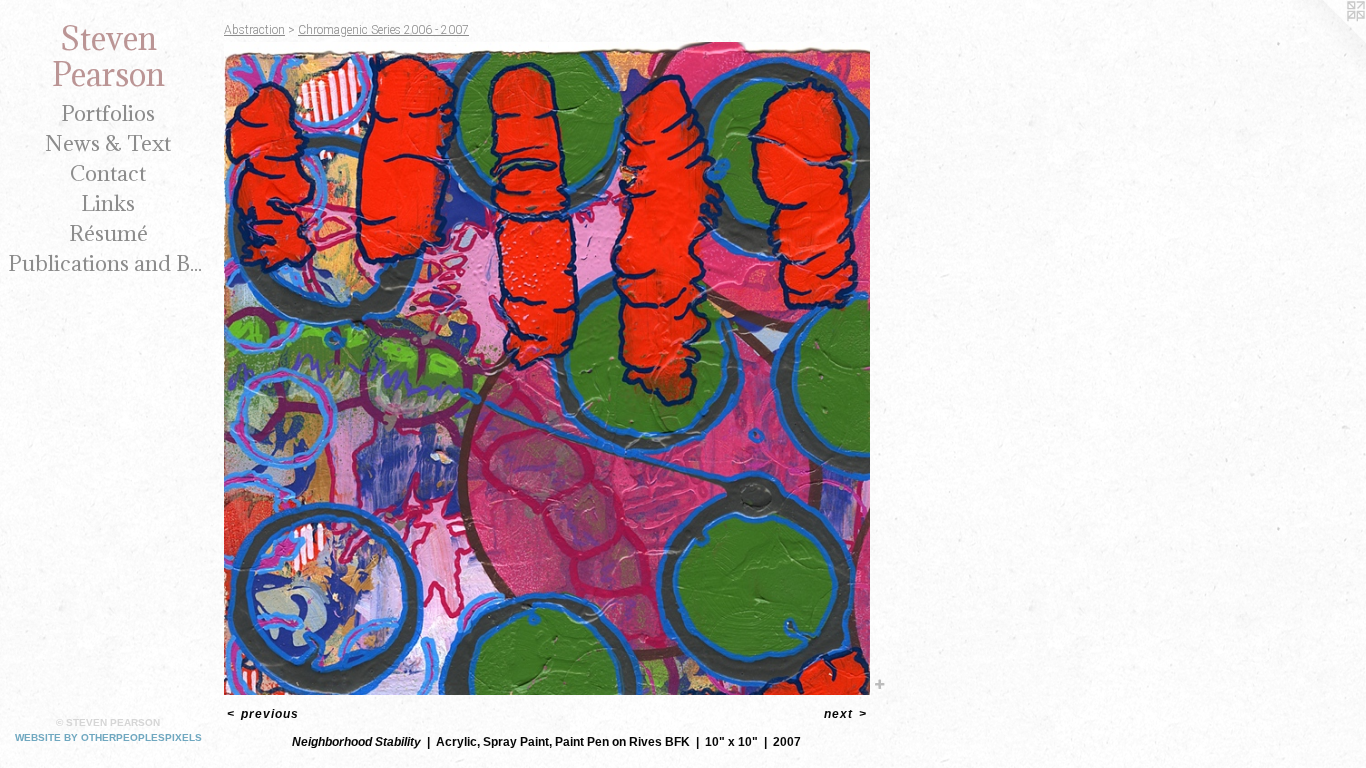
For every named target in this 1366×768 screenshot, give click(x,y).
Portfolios (108, 113)
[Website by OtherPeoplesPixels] (1326, 40)
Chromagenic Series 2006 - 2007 (383, 30)
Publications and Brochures (108, 263)
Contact (108, 173)
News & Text (108, 143)
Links (108, 203)
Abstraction (254, 30)
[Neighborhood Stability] (547, 368)
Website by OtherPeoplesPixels (108, 737)
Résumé (108, 233)
